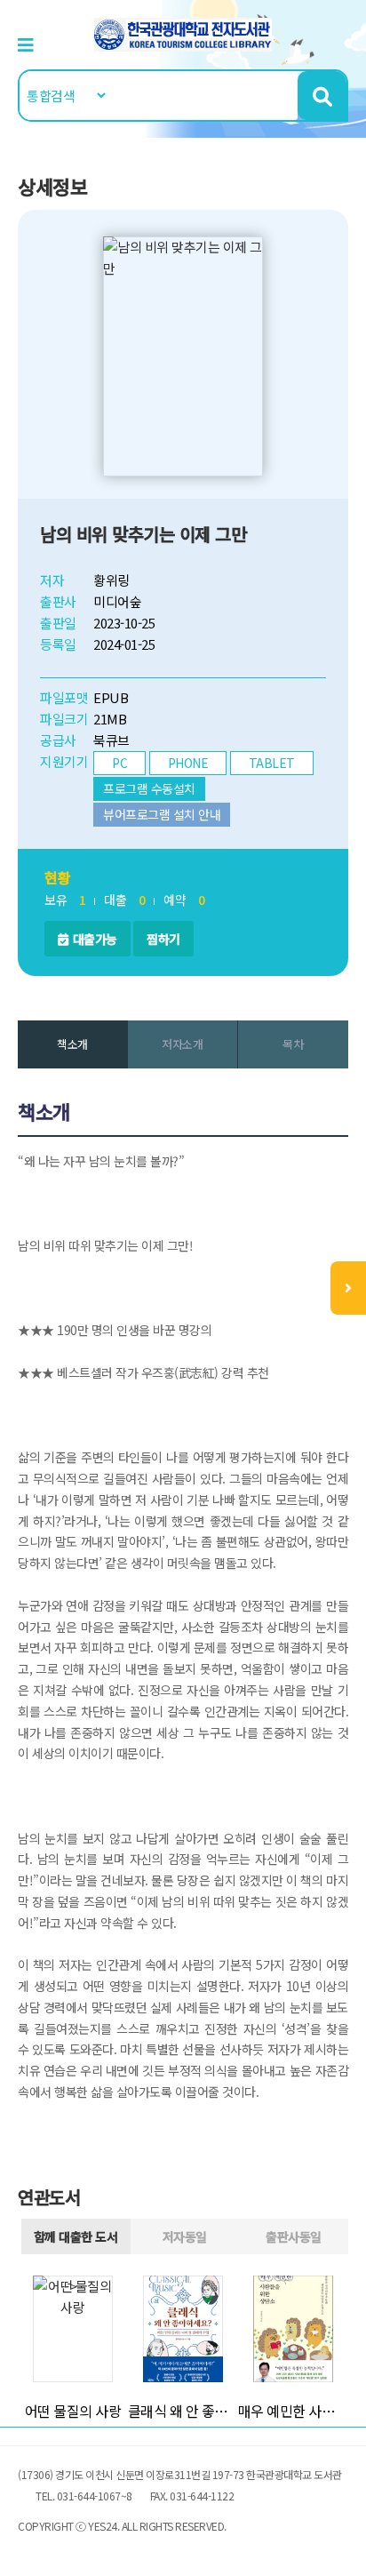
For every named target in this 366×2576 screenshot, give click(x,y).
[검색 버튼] (322, 96)
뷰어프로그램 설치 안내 (162, 814)
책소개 (72, 1044)
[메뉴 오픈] (348, 1288)
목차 (293, 1044)
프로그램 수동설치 (149, 788)
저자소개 (182, 1044)
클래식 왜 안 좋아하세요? (183, 2411)
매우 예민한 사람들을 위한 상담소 (293, 2411)
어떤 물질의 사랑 (73, 2411)
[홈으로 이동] (183, 32)
